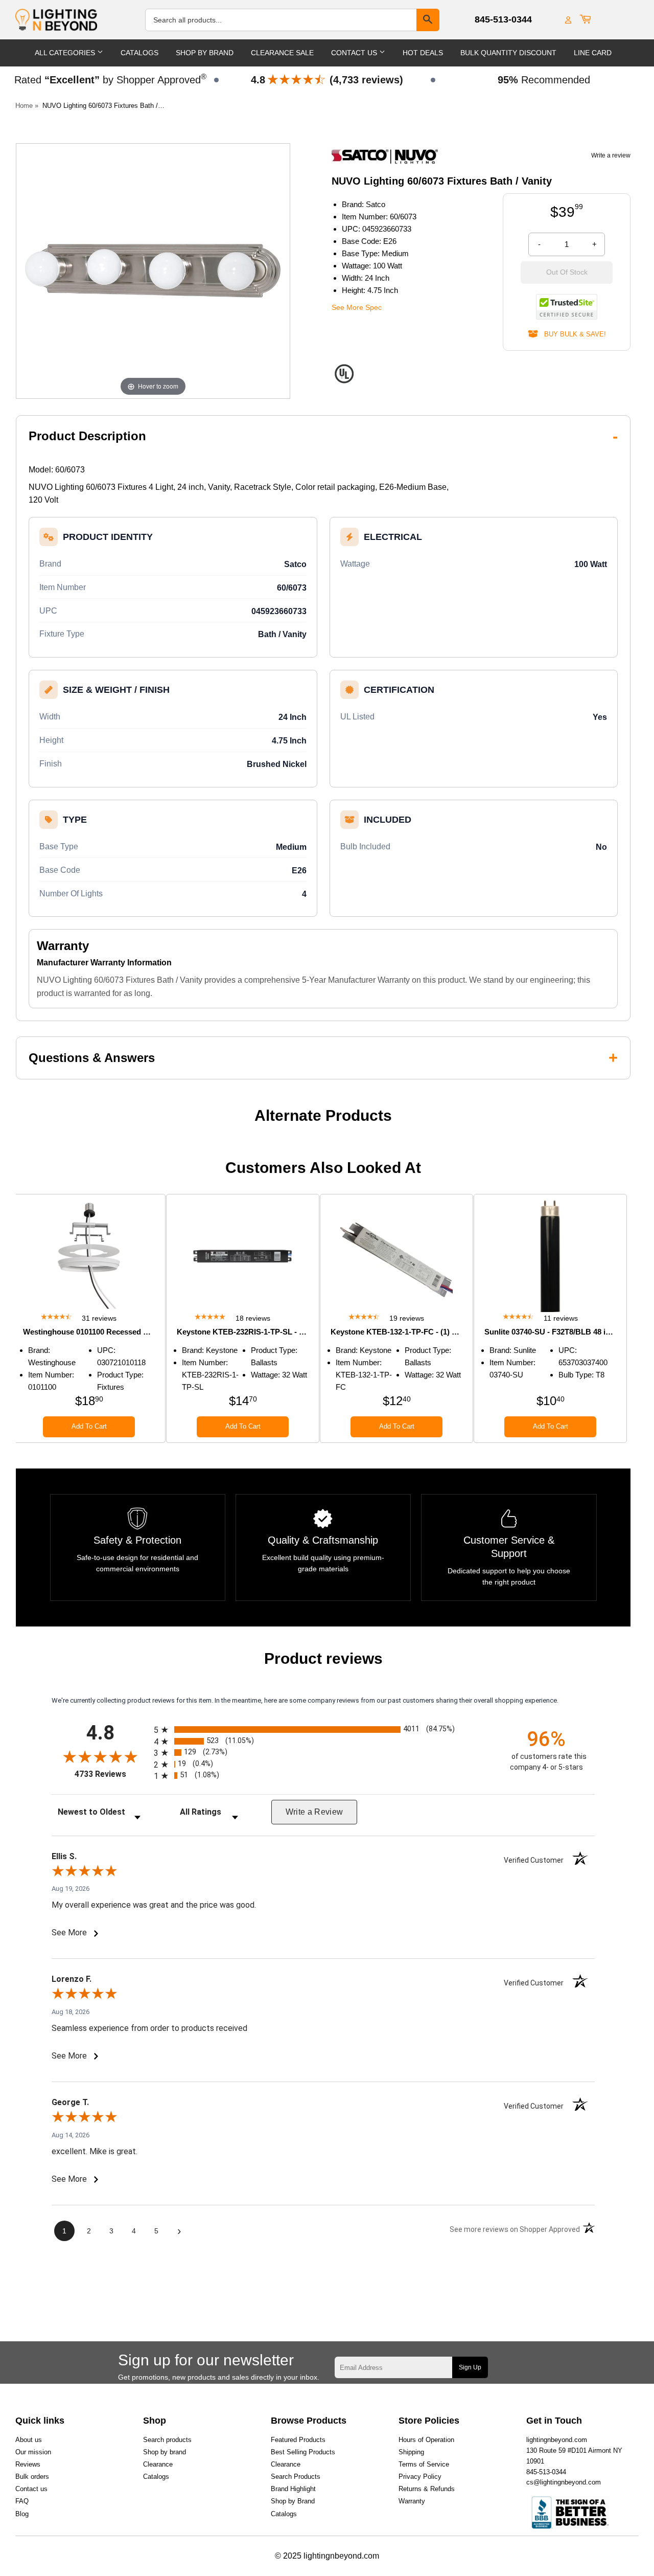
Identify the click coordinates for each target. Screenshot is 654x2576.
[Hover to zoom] (153, 270)
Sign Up (470, 2367)
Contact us (31, 2489)
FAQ (22, 2501)
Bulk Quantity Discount (508, 53)
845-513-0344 (503, 19)
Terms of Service (424, 2464)
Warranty (412, 2501)
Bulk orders (32, 2477)
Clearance (158, 2464)
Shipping (411, 2452)
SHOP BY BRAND (205, 53)
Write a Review (314, 1812)
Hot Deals (423, 53)
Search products (167, 2440)
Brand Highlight (293, 2489)
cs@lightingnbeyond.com (564, 2482)
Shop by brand (165, 2452)
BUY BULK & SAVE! (572, 334)
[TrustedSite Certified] (567, 307)
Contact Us (355, 53)
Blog (22, 2514)
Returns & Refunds (427, 2489)
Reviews (28, 2464)
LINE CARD (593, 53)
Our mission (33, 2452)
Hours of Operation (426, 2440)
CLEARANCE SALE (282, 53)
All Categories (66, 53)
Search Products (296, 2477)
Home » (27, 106)
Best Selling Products (303, 2452)
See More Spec (357, 307)
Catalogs (139, 53)
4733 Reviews (112, 1774)
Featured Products (298, 2440)
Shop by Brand (293, 2501)
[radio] (323, 1730)
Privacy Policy (420, 2477)
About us (29, 2440)
